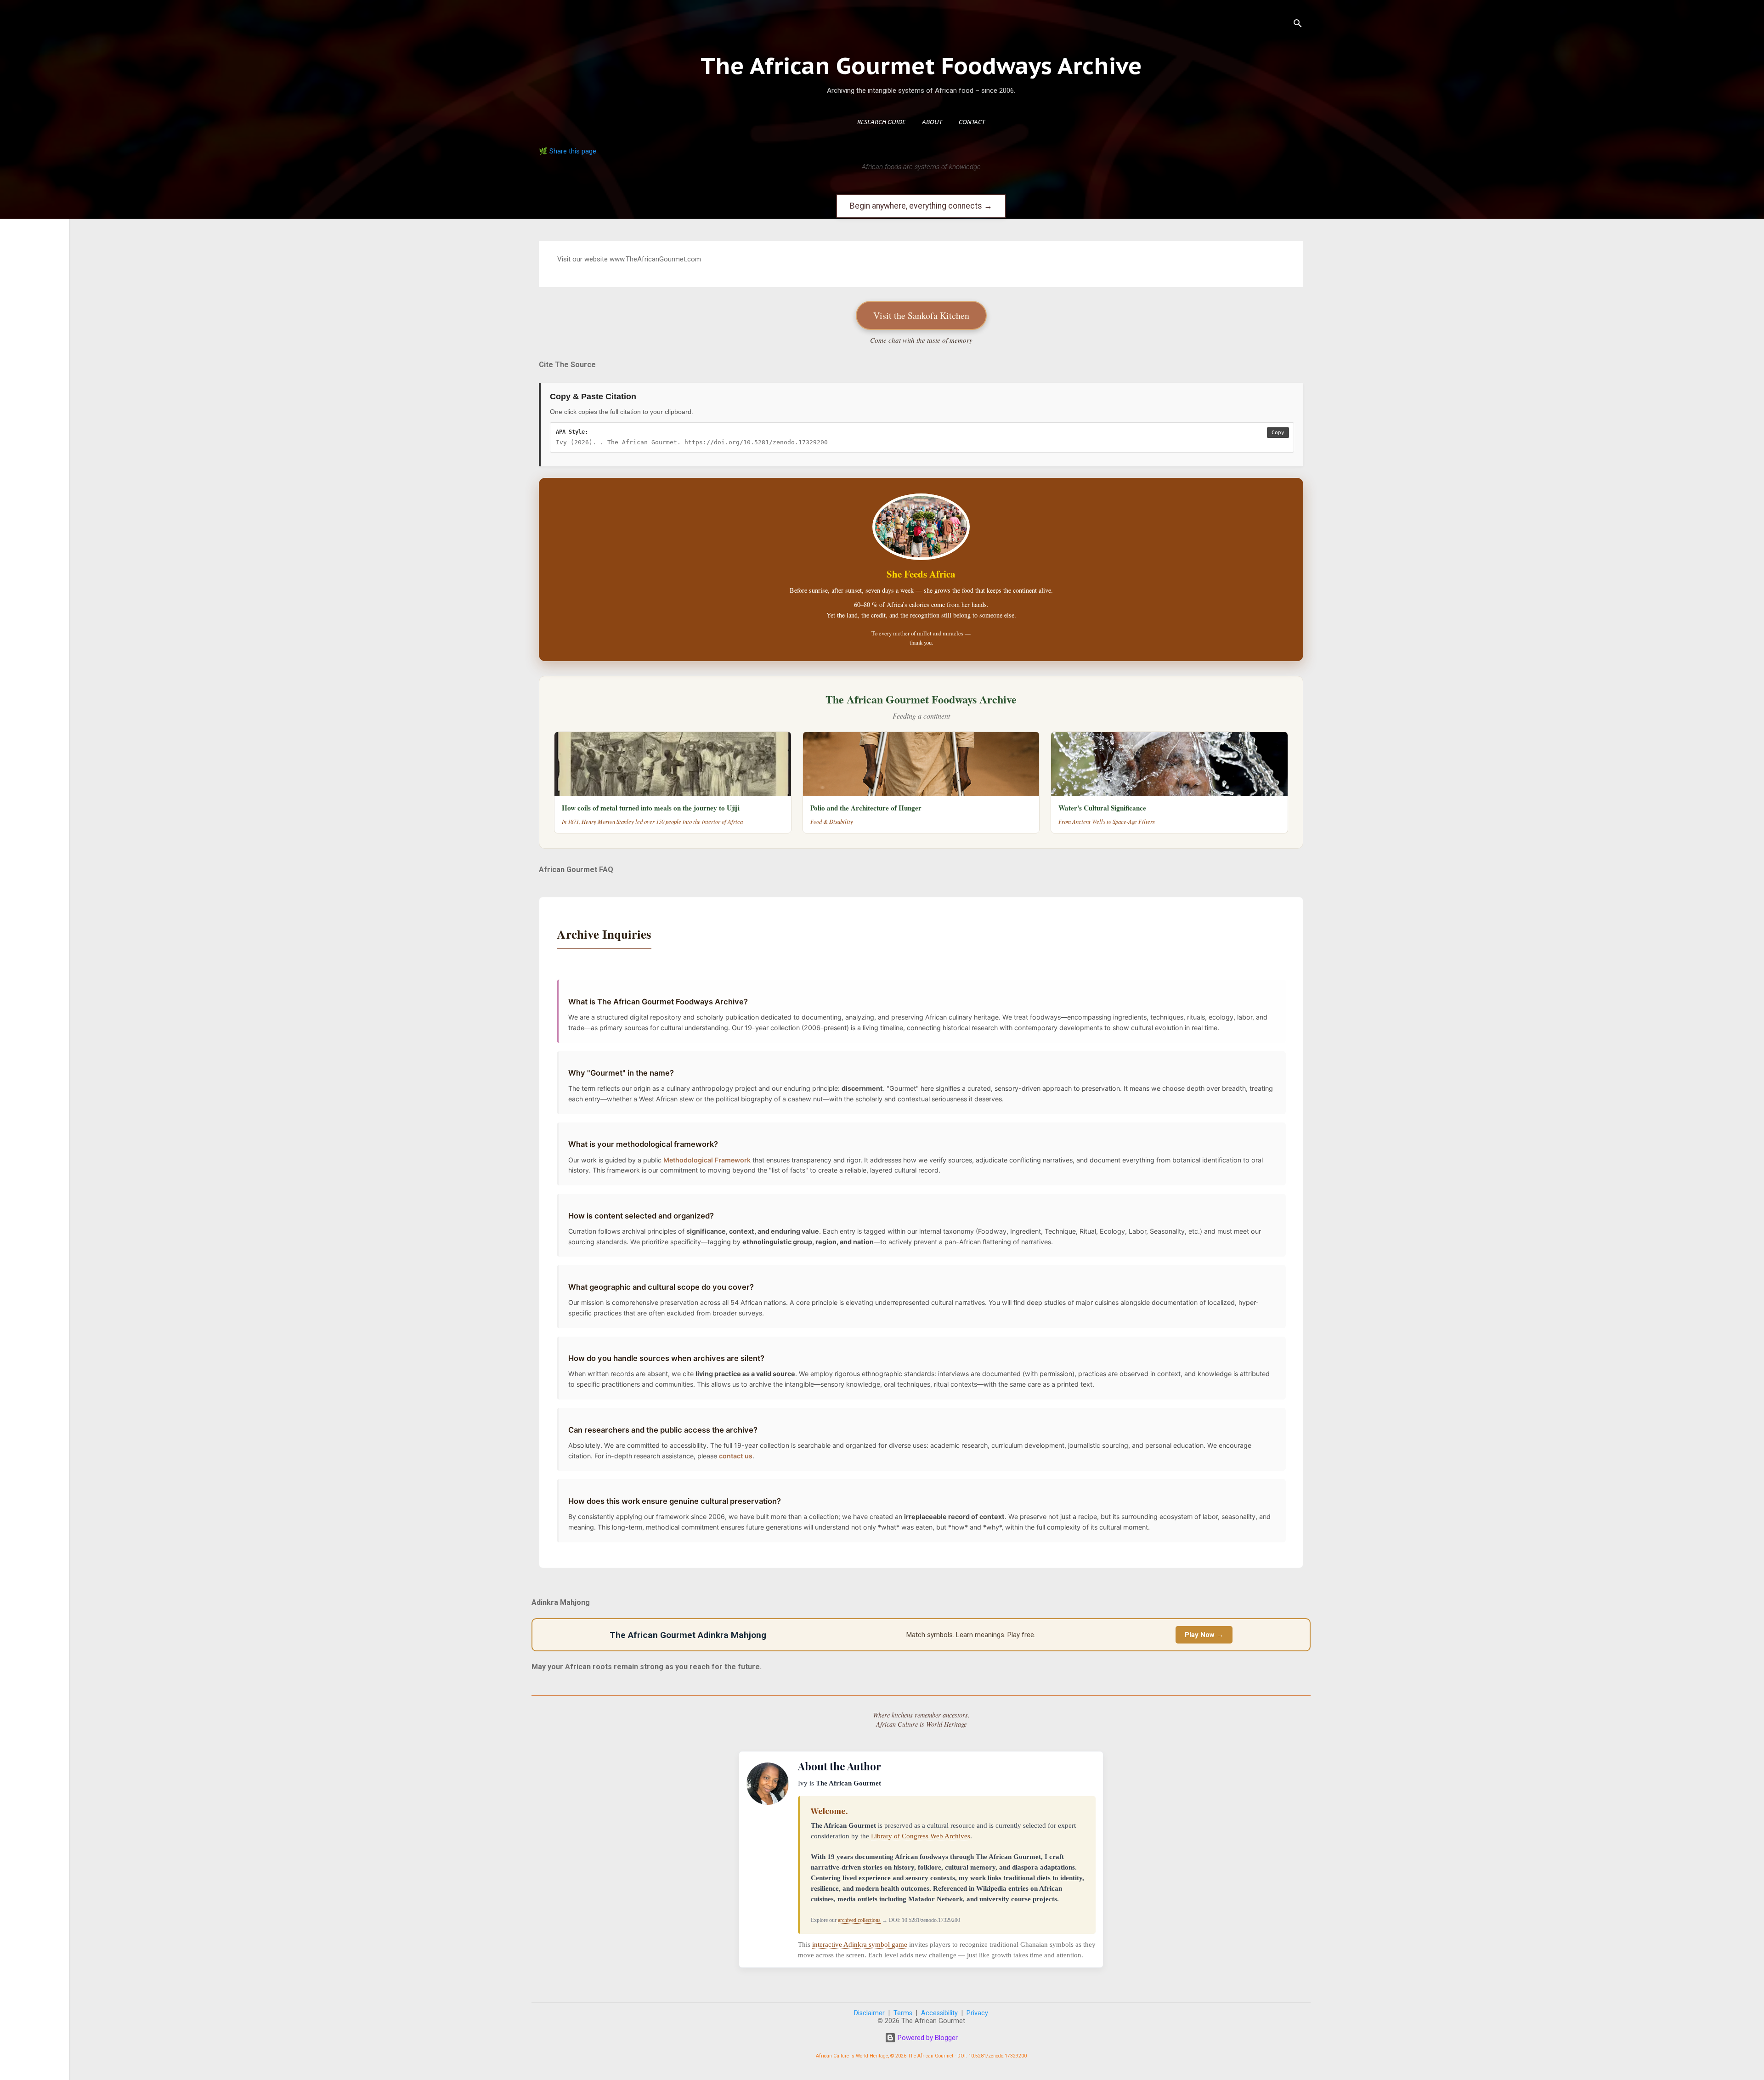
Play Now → (1204, 1635)
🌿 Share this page (568, 151)
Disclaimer (869, 2013)
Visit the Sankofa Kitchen (921, 315)
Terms (903, 2013)
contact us (736, 1456)
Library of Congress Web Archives (921, 1836)
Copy (1278, 433)
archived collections (859, 1920)
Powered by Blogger (927, 2038)
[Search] (1298, 25)
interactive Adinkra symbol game (861, 1944)
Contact (972, 122)
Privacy (977, 2013)
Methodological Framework (707, 1160)
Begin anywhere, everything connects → (921, 206)
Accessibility (939, 2013)
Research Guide (881, 122)
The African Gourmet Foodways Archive (921, 65)
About (932, 122)
